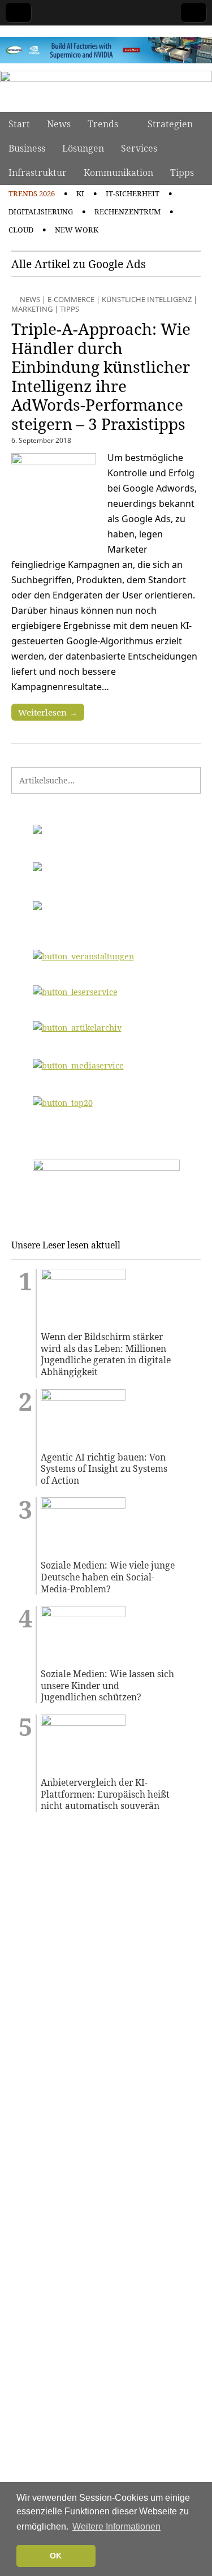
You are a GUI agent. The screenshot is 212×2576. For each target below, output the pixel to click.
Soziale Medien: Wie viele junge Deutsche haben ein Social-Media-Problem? (108, 1577)
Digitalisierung (41, 212)
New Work (77, 230)
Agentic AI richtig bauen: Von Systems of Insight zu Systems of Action (104, 1469)
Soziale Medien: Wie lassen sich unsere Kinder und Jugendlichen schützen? (107, 1686)
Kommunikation (118, 173)
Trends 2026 (32, 193)
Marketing (32, 309)
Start (19, 124)
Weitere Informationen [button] (116, 2527)
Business (27, 148)
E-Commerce (71, 299)
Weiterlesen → (48, 712)
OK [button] (56, 2556)
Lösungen (83, 148)
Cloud (21, 230)
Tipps (182, 173)
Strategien (170, 124)
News (59, 124)
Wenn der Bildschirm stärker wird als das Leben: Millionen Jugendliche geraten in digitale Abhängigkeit (106, 1354)
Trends (103, 124)
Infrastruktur (38, 173)
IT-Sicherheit (133, 193)
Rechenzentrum (127, 212)
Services (139, 148)
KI (80, 193)
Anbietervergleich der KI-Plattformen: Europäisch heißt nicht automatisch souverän (105, 1794)
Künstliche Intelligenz (147, 299)
